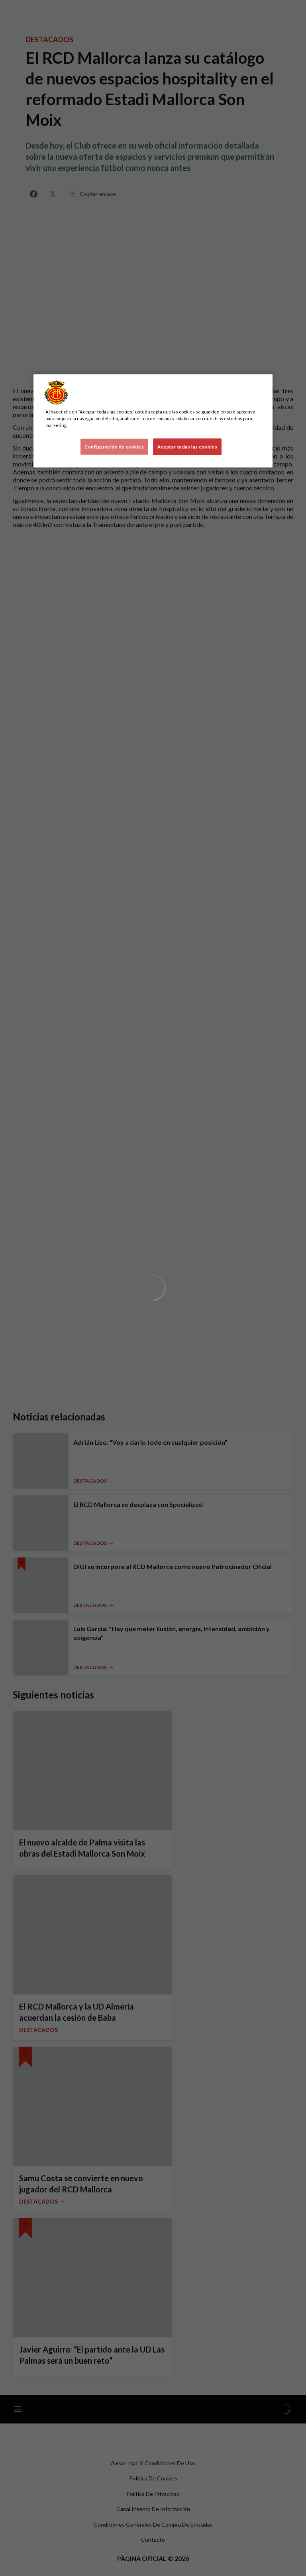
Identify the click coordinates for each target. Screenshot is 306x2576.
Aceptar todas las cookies (187, 447)
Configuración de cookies (114, 447)
